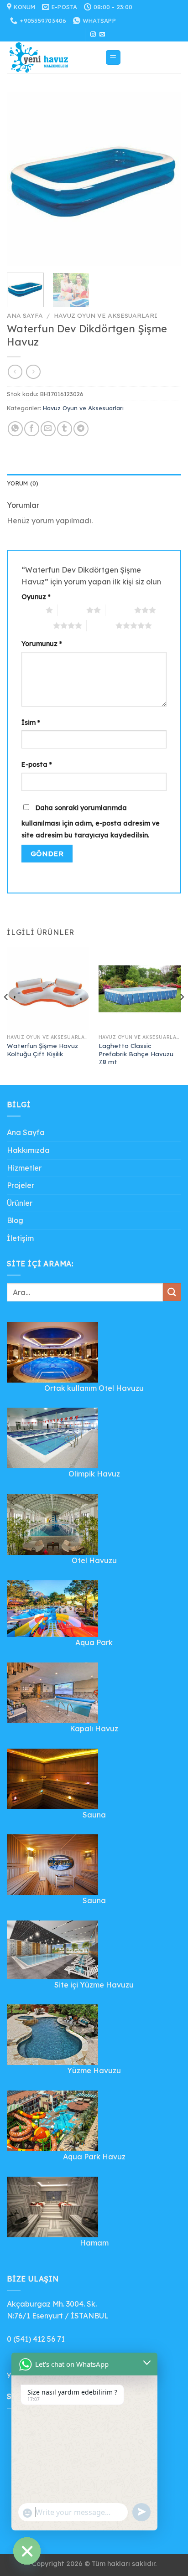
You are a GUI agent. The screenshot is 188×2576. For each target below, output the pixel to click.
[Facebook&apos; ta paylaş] (32, 429)
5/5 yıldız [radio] (101, 625)
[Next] (166, 179)
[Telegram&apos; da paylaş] (81, 429)
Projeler (21, 1185)
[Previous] (22, 179)
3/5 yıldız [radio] (120, 610)
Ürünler (20, 1203)
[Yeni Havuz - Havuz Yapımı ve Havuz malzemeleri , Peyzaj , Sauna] (52, 57)
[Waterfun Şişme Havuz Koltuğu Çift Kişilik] (48, 989)
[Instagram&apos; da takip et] (93, 35)
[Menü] (113, 58)
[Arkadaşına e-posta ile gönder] (48, 429)
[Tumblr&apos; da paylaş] (65, 429)
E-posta (37, 764)
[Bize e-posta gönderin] (102, 35)
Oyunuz (36, 597)
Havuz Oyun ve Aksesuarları (106, 315)
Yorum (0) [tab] (23, 483)
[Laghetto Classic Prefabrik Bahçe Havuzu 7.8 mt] (140, 989)
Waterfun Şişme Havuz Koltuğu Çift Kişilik (42, 1050)
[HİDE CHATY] (27, 2551)
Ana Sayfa (25, 315)
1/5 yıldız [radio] (31, 610)
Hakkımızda (28, 1150)
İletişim (20, 1238)
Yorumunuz (42, 644)
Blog (15, 1220)
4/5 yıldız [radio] (39, 625)
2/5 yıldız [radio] (72, 610)
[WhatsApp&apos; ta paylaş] (15, 429)
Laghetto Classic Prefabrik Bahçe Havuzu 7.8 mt (136, 1053)
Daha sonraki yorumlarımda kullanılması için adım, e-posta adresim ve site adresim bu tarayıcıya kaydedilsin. (91, 821)
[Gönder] (172, 1292)
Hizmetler (24, 1168)
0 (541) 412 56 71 (36, 2339)
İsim (31, 723)
